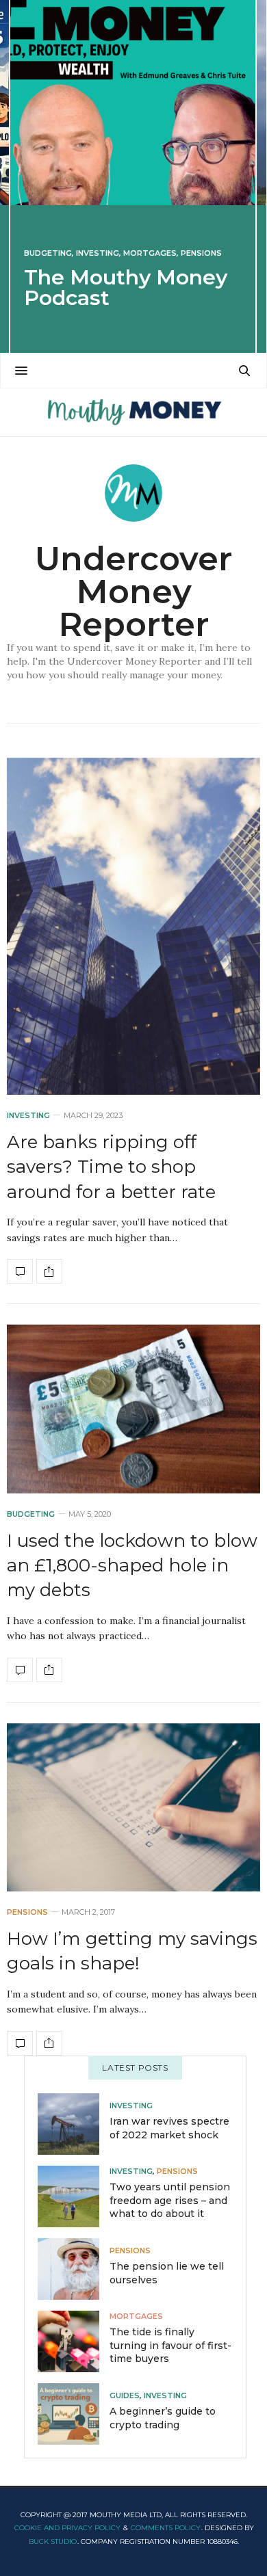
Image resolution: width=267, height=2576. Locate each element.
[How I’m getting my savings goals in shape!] (133, 1807)
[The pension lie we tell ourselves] (74, 2269)
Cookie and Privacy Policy (67, 2528)
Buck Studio (53, 2541)
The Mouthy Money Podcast (126, 288)
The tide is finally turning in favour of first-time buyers (170, 2345)
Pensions (201, 253)
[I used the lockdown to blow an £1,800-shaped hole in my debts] (133, 1409)
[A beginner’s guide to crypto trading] (74, 2414)
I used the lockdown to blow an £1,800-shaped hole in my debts (132, 1566)
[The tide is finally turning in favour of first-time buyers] (74, 2341)
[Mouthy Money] (133, 412)
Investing (98, 253)
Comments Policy (166, 2528)
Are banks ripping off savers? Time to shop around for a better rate (111, 1167)
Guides (125, 2396)
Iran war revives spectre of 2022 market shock (169, 2128)
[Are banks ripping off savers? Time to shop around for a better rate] (133, 926)
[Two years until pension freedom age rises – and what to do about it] (74, 2196)
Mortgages (150, 253)
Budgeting (48, 253)
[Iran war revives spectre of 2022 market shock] (74, 2124)
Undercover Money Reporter (133, 592)
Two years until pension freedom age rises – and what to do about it (170, 2200)
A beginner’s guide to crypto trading (163, 2418)
